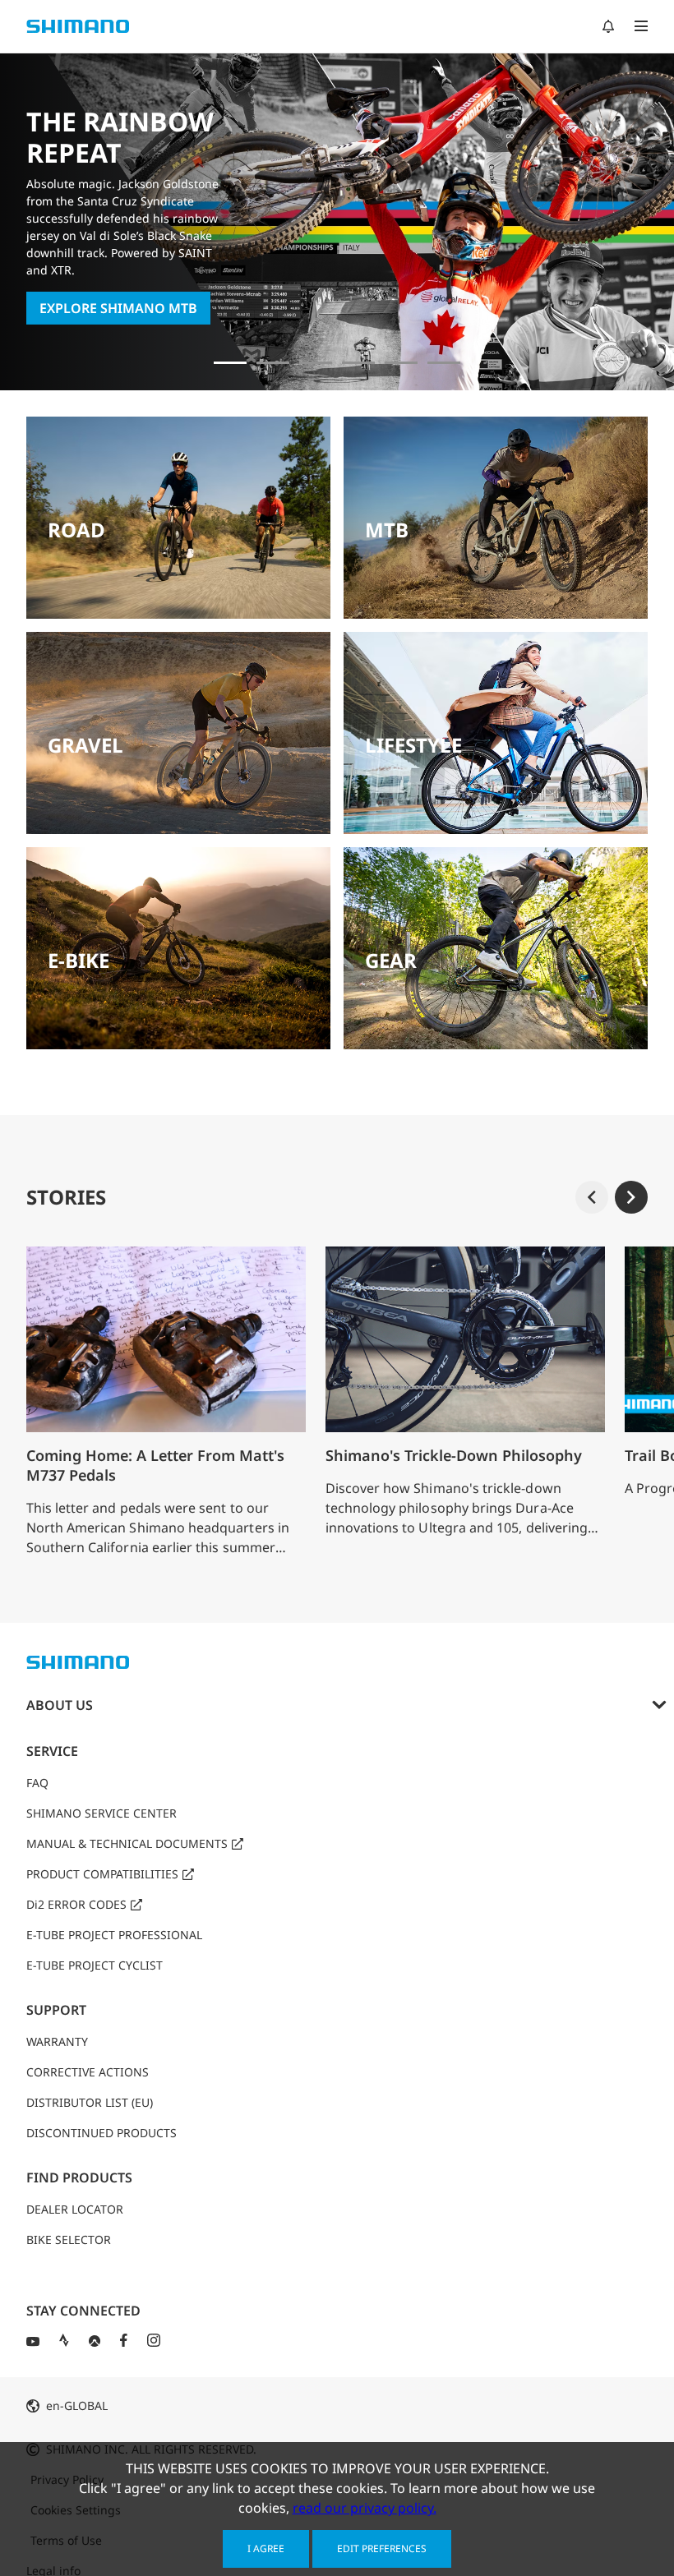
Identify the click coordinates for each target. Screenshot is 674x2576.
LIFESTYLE (413, 745)
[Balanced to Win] (316, 363)
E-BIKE (78, 960)
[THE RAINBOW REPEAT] (230, 363)
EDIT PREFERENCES (382, 2548)
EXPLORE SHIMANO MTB (118, 308)
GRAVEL (85, 745)
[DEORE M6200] (401, 363)
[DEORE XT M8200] (358, 363)
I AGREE (266, 2548)
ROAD (76, 530)
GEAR (391, 960)
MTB (387, 530)
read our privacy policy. (365, 2508)
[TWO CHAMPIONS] (273, 363)
